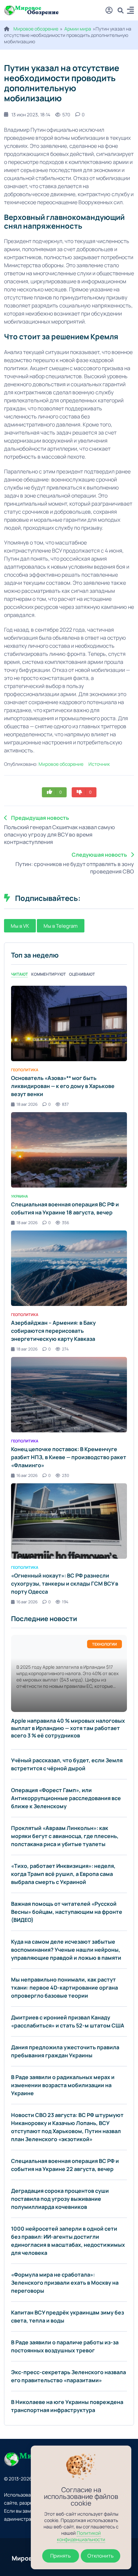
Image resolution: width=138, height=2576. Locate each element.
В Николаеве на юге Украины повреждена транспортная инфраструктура (67, 2406)
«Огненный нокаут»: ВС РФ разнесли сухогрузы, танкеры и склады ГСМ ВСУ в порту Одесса (65, 1584)
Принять (60, 2556)
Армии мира (78, 29)
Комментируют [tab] (48, 974)
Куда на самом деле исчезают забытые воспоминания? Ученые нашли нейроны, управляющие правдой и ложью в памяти (66, 1950)
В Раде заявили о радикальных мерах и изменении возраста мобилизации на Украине (63, 2085)
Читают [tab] (19, 974)
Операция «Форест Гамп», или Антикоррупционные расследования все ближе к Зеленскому (66, 1798)
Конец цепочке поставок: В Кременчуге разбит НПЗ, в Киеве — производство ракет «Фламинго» (69, 1457)
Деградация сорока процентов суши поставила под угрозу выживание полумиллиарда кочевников (60, 2199)
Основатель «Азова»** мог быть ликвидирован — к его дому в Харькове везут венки (63, 1086)
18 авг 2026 (27, 1104)
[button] (130, 11)
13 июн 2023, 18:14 (31, 115)
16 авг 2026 (27, 1475)
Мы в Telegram (61, 926)
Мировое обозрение (36, 29)
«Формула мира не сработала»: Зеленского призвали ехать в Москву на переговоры (65, 2283)
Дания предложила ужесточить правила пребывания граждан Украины (65, 2051)
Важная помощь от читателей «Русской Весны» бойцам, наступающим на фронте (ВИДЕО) (67, 1912)
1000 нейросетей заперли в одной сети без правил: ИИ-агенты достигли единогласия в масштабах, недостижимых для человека (68, 2241)
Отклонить (100, 2556)
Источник (99, 764)
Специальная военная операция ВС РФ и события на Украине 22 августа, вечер (65, 2165)
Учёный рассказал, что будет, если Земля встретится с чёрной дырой (67, 1764)
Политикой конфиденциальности (81, 2536)
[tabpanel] (69, 1295)
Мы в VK (20, 926)
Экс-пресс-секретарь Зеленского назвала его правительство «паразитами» (68, 2376)
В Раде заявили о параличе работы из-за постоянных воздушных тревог (65, 2346)
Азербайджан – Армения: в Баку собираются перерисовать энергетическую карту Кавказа (53, 1331)
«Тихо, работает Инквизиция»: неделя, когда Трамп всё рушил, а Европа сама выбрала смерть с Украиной (63, 1874)
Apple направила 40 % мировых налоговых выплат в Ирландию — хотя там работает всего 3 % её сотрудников (68, 1728)
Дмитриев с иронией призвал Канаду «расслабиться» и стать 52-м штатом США (68, 2021)
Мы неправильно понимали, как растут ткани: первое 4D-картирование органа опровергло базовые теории (64, 1988)
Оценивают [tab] (82, 974)
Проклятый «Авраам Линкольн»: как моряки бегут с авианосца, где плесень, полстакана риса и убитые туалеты (65, 1836)
